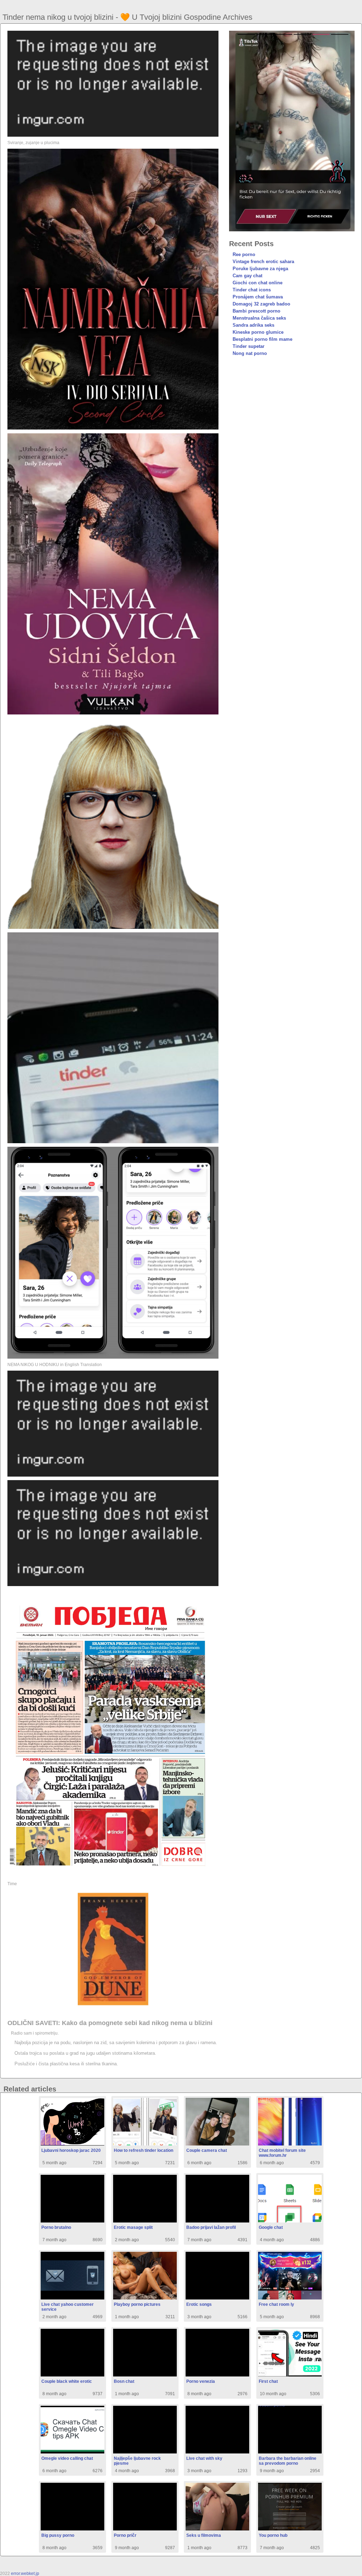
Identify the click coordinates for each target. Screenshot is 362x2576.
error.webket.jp (25, 2574)
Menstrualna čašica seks (259, 318)
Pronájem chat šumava (258, 297)
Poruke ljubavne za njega (260, 269)
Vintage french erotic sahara (263, 262)
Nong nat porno (250, 353)
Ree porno (244, 254)
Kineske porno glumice (258, 332)
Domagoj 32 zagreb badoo (261, 304)
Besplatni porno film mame (262, 339)
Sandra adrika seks (253, 325)
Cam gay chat (247, 276)
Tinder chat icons (252, 290)
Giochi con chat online (258, 283)
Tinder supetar (249, 346)
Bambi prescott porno (256, 311)
